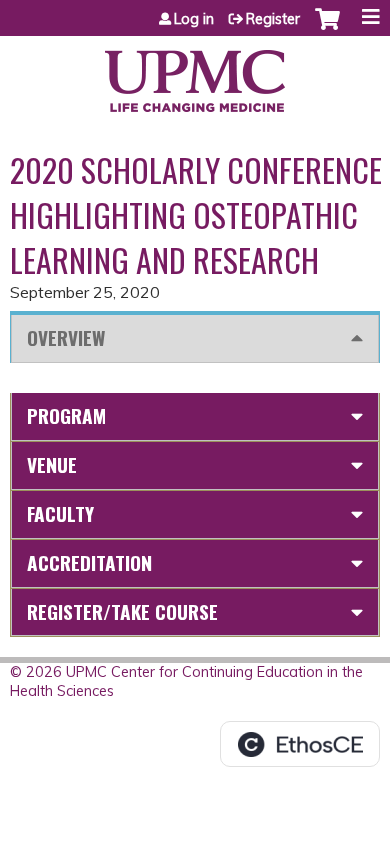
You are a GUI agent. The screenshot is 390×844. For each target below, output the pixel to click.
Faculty (60, 513)
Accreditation (89, 562)
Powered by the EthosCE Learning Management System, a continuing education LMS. (300, 744)
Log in (194, 19)
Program (66, 415)
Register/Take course (122, 611)
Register (273, 19)
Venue (52, 464)
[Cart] (327, 29)
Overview (66, 337)
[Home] (195, 74)
